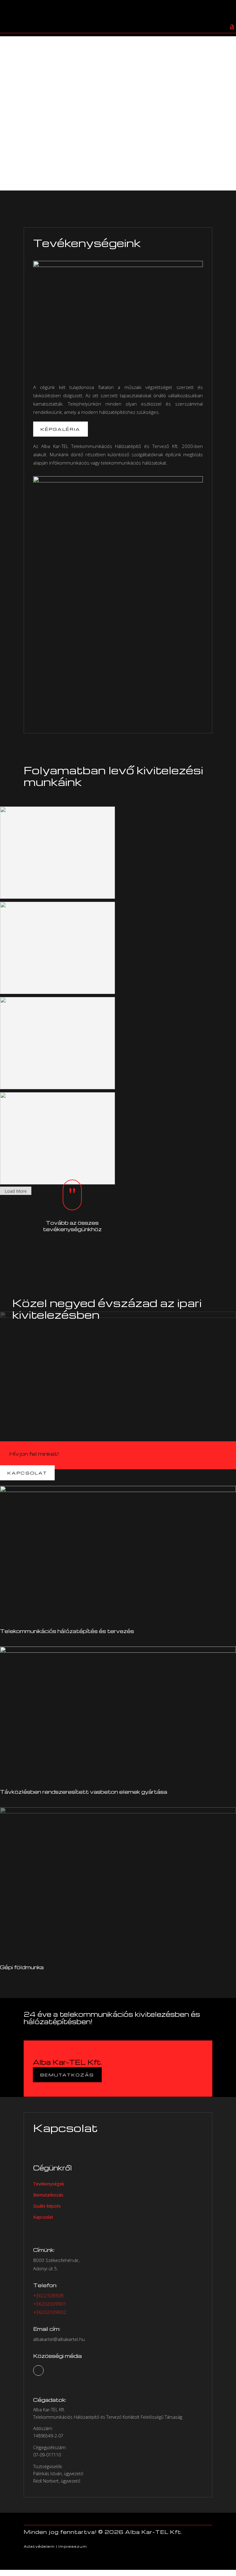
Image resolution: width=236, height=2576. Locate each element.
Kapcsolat (27, 1473)
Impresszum (73, 2546)
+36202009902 (50, 2312)
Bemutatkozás (58, 116)
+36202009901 (50, 2304)
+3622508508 (48, 2295)
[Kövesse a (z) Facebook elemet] (38, 2370)
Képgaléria (61, 429)
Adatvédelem (39, 2546)
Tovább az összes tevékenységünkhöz (72, 1226)
